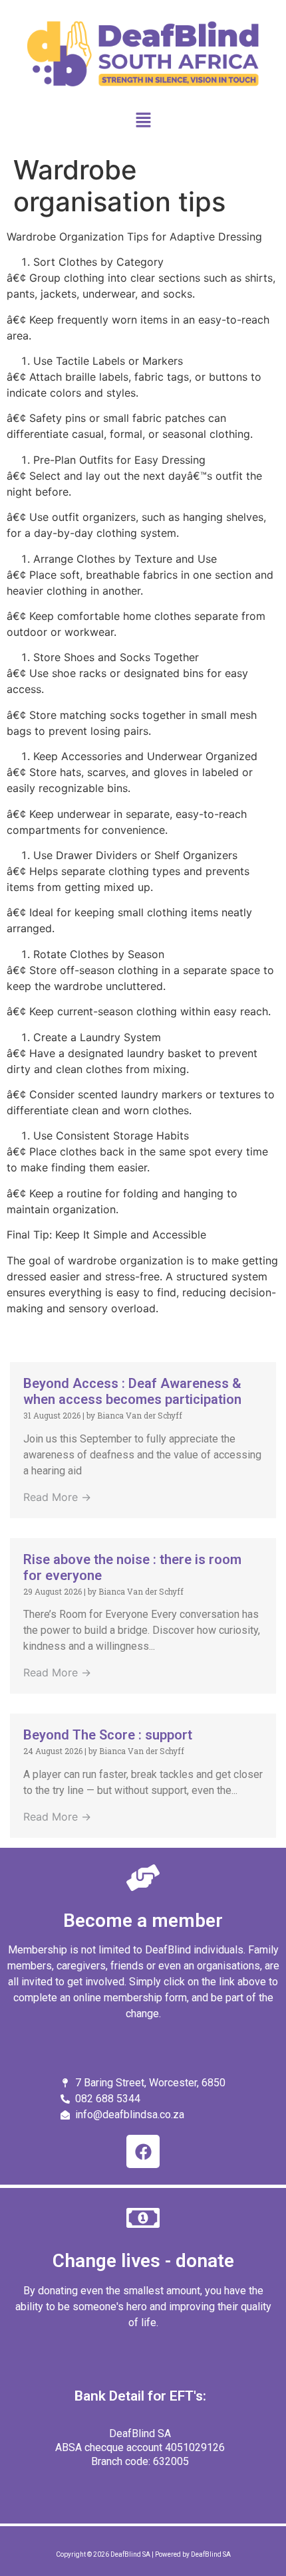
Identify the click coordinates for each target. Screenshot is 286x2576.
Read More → (57, 1497)
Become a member (143, 1921)
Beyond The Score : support (108, 1735)
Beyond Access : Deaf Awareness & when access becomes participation (132, 1391)
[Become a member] (143, 1878)
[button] (143, 121)
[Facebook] (143, 2151)
